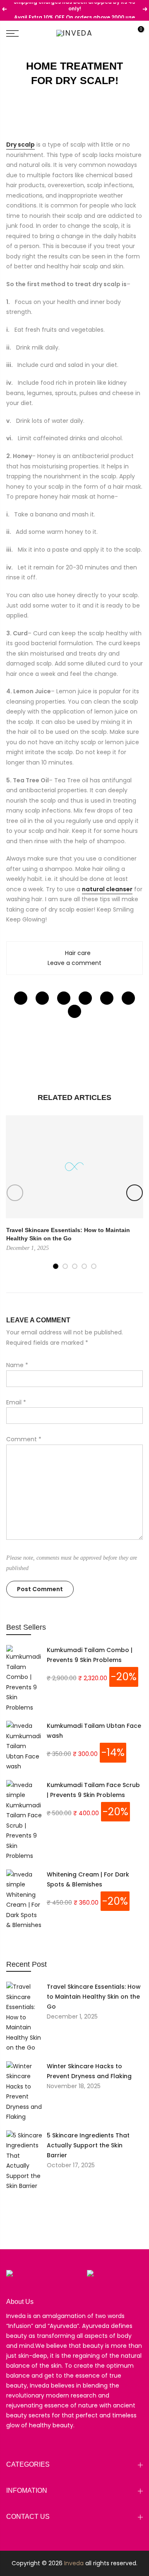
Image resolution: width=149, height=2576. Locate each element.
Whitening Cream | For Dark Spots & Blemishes (88, 1879)
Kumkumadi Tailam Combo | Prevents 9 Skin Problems (90, 1655)
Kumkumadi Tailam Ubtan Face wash (94, 1731)
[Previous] (15, 1193)
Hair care (78, 953)
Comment (24, 1439)
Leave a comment (74, 963)
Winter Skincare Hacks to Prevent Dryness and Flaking (89, 2071)
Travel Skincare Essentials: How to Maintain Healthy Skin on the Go (94, 1997)
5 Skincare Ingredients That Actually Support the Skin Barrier (88, 2145)
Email (16, 1402)
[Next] (135, 1193)
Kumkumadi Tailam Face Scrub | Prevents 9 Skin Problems (93, 1790)
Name (17, 1365)
